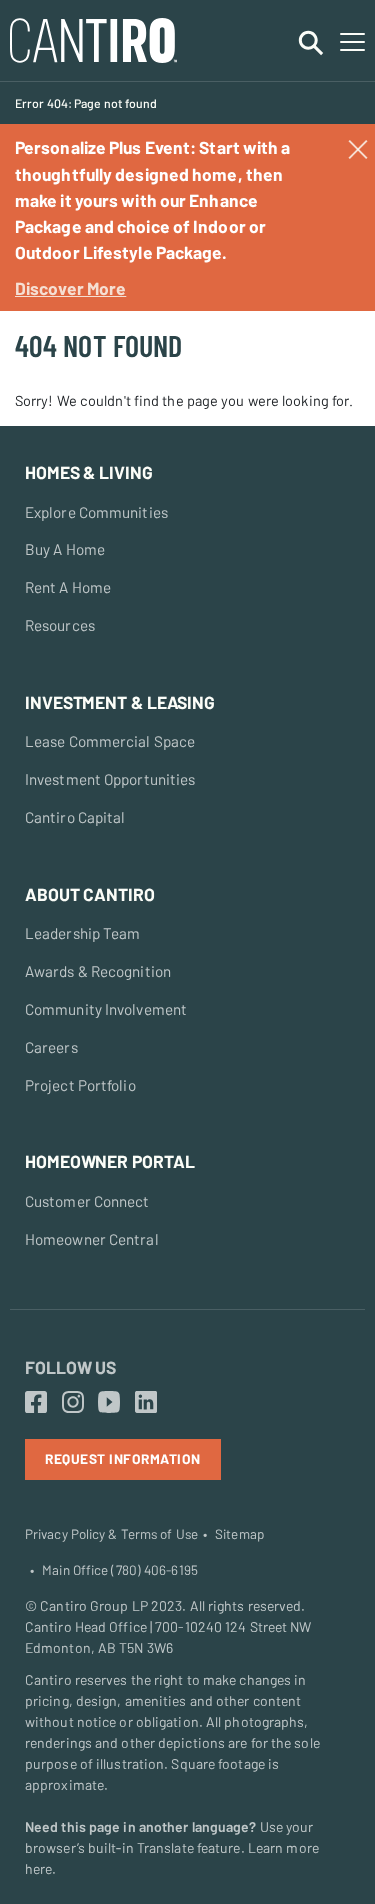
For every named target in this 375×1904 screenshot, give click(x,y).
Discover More (70, 288)
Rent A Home (68, 587)
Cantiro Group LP (94, 1605)
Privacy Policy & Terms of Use (111, 1534)
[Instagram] (73, 1403)
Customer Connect (87, 1201)
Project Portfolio (80, 1085)
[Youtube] (109, 1403)
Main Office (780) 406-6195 (120, 1570)
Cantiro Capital (75, 817)
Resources (60, 625)
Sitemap (239, 1534)
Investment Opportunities (110, 779)
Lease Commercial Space (110, 741)
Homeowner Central (92, 1239)
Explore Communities (96, 512)
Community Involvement (106, 1009)
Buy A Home (65, 549)
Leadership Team (83, 933)
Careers (51, 1047)
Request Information (123, 1458)
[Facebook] (36, 1403)
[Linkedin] (146, 1403)
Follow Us (70, 1367)
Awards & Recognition (98, 971)
